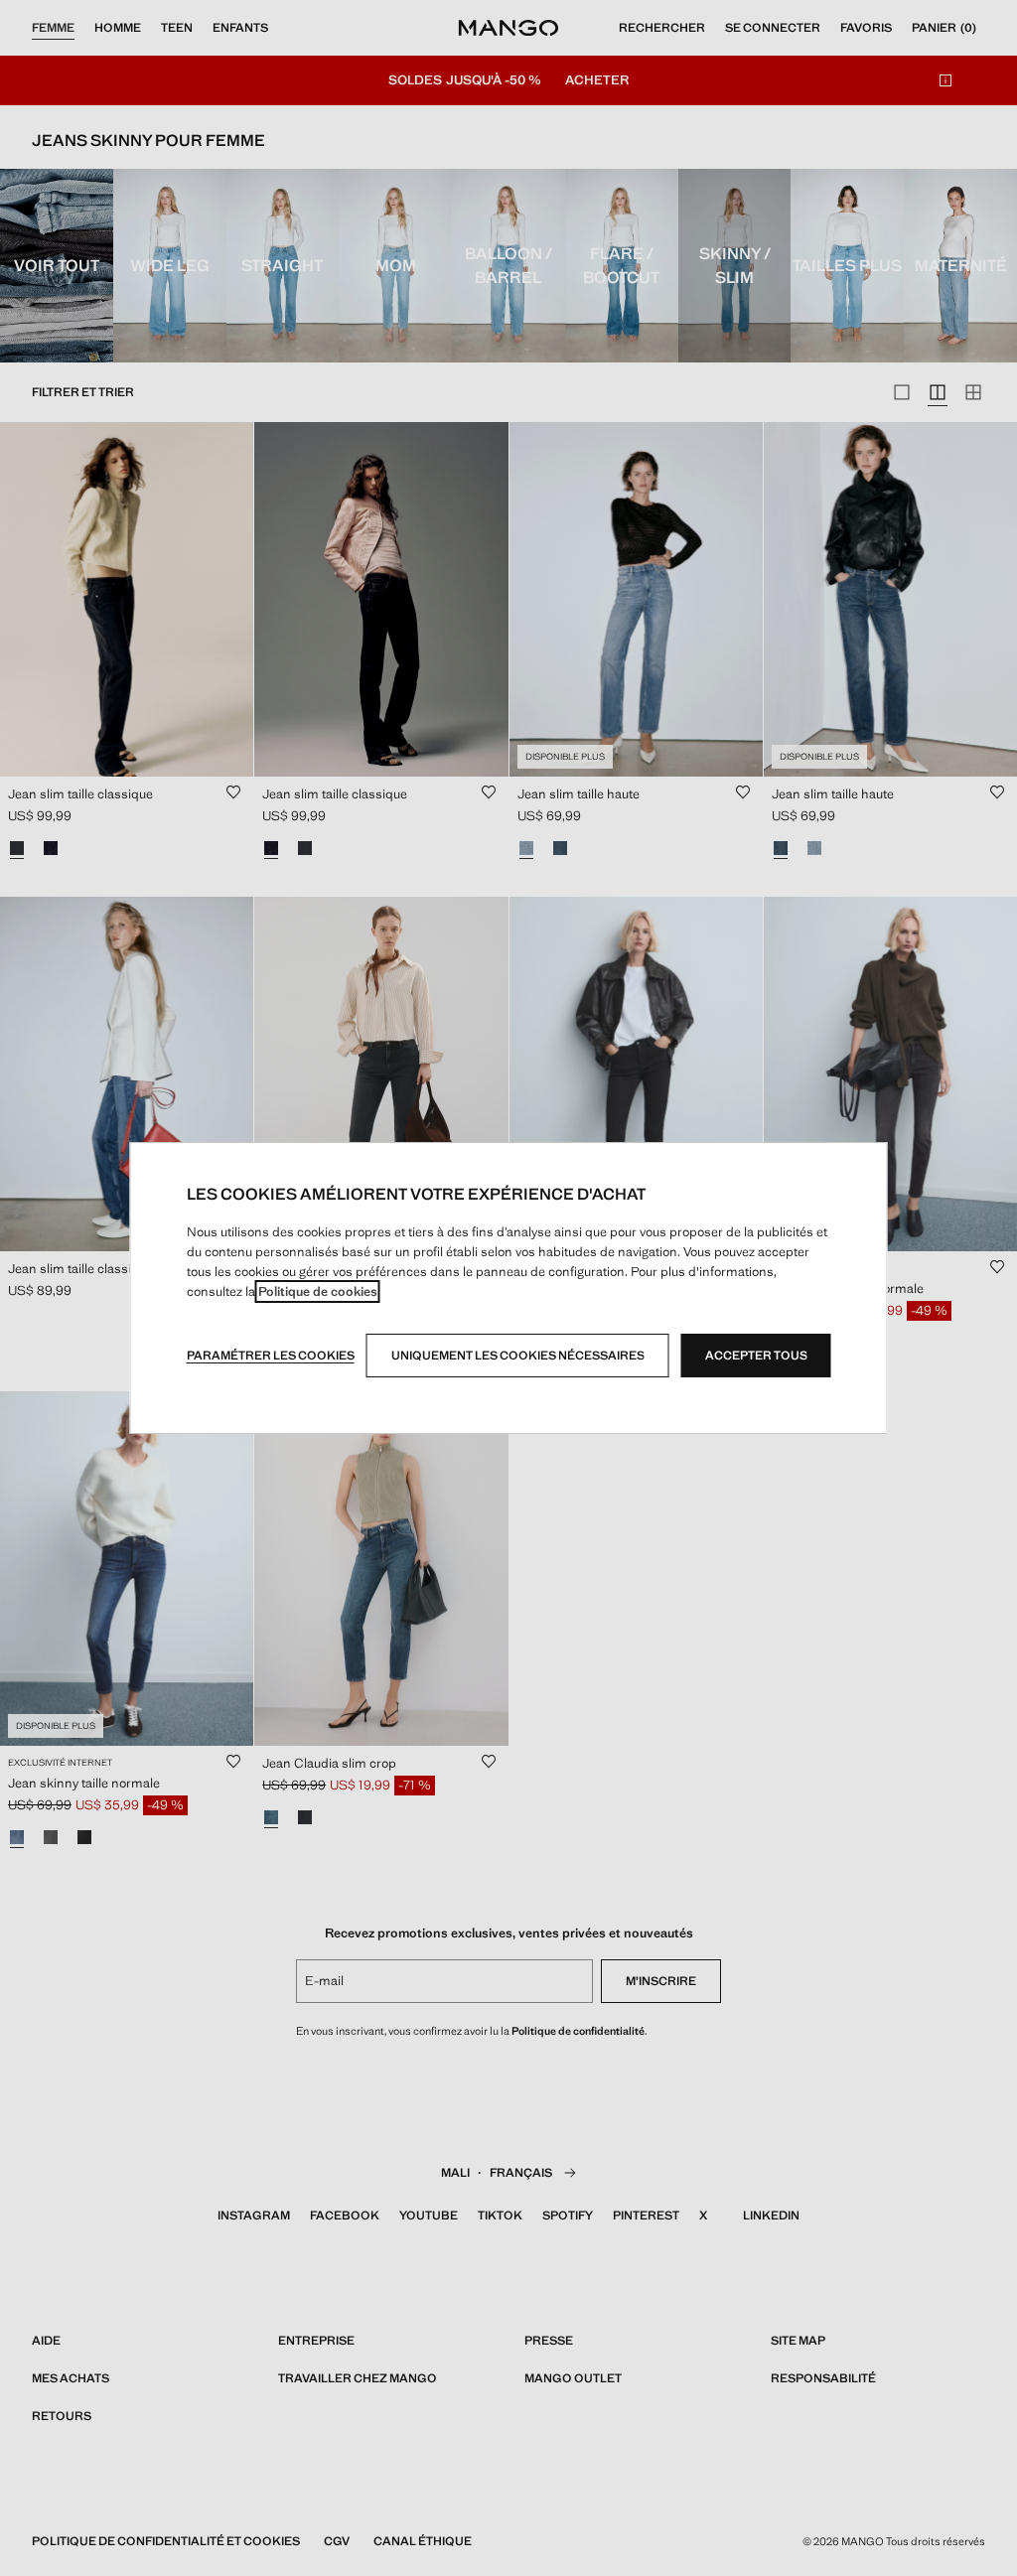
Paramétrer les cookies (271, 1356)
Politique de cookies (318, 1291)
